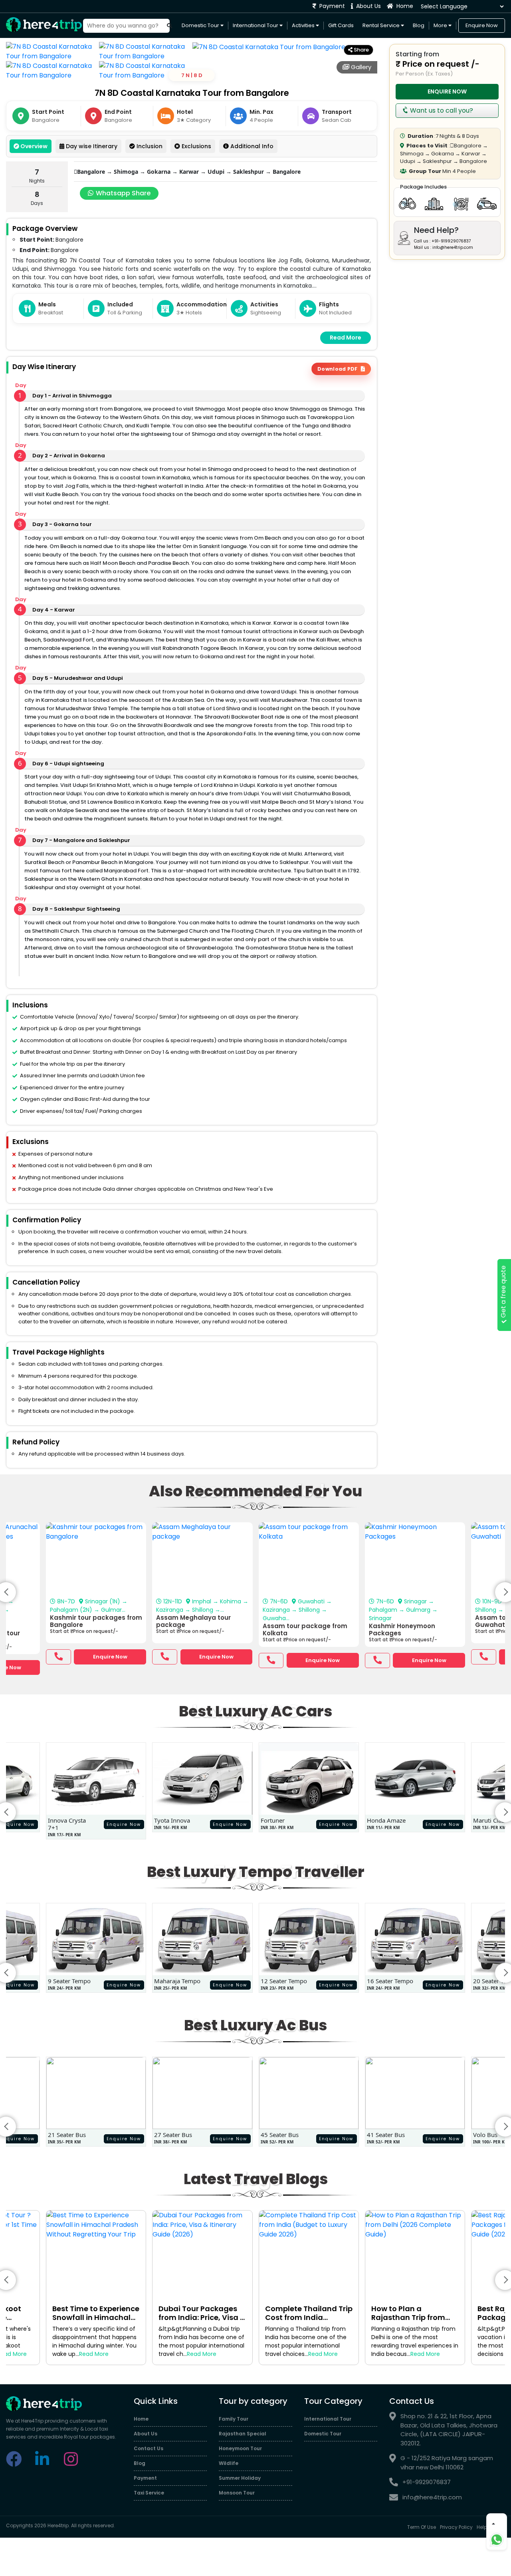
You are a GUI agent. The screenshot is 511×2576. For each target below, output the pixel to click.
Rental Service (382, 25)
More (441, 25)
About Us (368, 6)
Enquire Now (482, 25)
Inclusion (149, 146)
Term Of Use (422, 2527)
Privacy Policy (456, 2527)
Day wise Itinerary (91, 146)
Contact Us (149, 2448)
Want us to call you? (441, 110)
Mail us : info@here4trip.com (444, 247)
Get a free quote (503, 1292)
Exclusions (196, 146)
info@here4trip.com (432, 2497)
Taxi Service (149, 2493)
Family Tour (234, 2419)
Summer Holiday (240, 2478)
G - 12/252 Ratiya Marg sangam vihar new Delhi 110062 (447, 2463)
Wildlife (229, 2463)
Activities (304, 25)
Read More (346, 338)
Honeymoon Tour (240, 2448)
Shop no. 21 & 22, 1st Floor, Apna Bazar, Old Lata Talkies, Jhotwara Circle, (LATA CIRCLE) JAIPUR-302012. (449, 2430)
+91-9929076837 (427, 2482)
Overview (33, 146)
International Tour (256, 25)
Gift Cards (341, 25)
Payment (331, 6)
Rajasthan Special (243, 2434)
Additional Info (251, 146)
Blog (419, 25)
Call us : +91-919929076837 (442, 241)
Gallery (360, 67)
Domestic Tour (201, 25)
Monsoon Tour (237, 2493)
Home (404, 6)
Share (361, 50)
